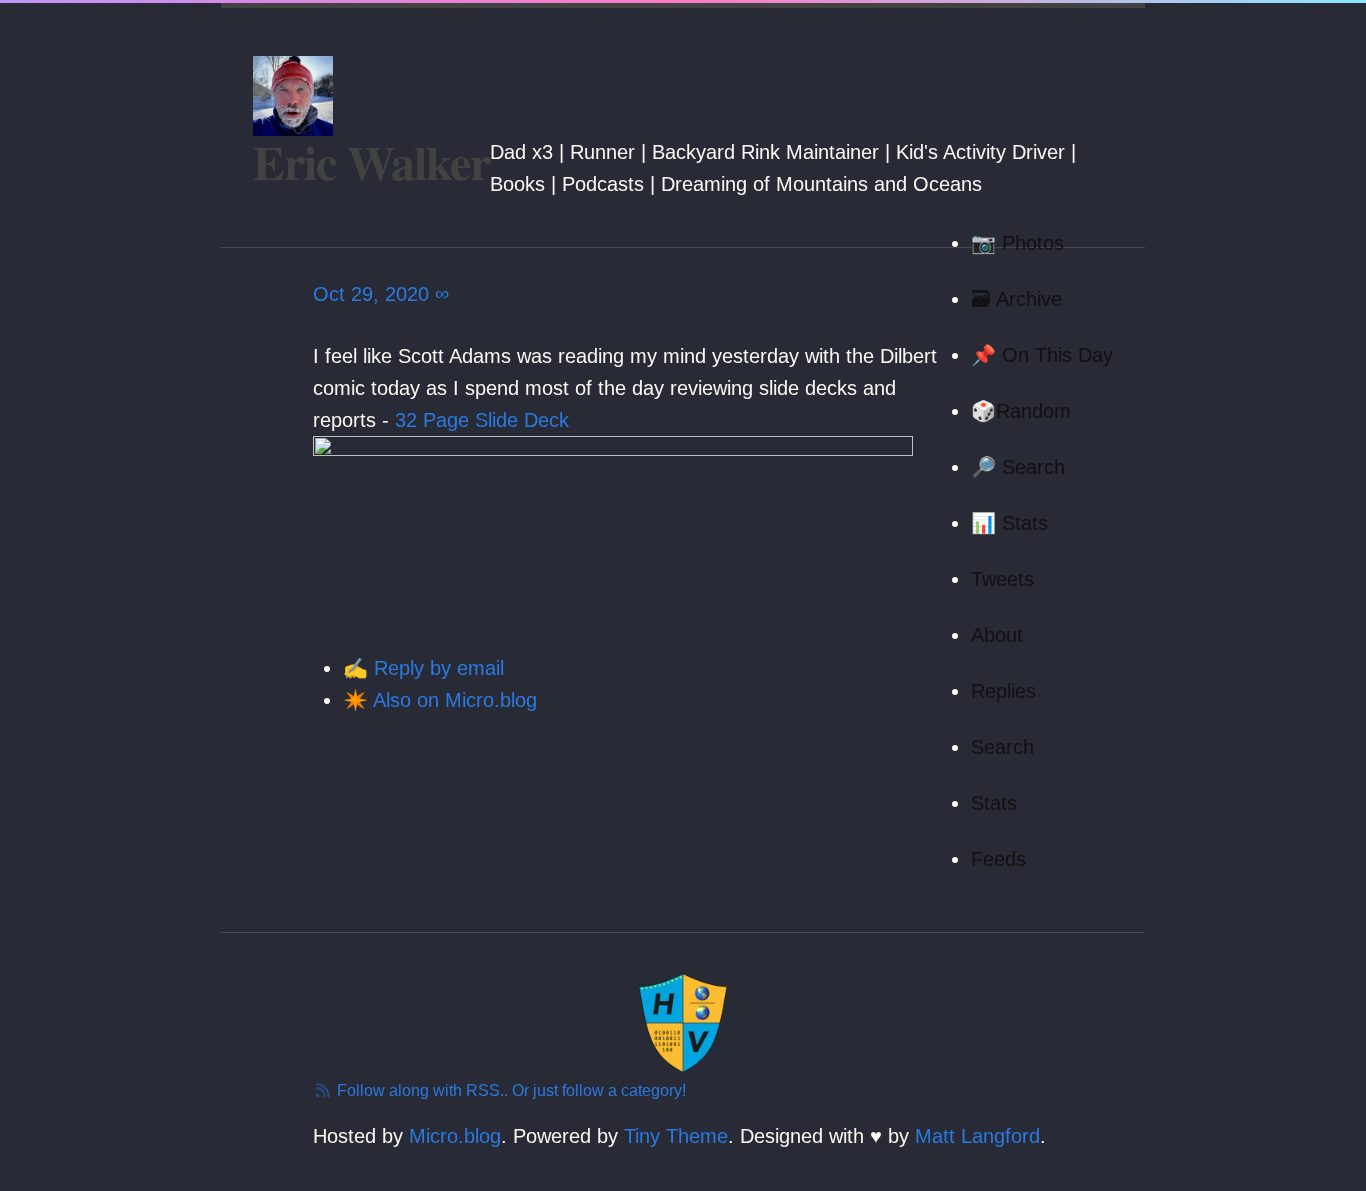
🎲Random (1021, 411)
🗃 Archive (1016, 299)
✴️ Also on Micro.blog (440, 700)
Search (1002, 747)
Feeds (998, 859)
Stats (994, 803)
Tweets (1002, 579)
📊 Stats (1009, 523)
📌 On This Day (1042, 355)
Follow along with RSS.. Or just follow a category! (509, 1090)
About (997, 635)
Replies (1003, 691)
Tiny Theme (676, 1136)
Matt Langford (977, 1136)
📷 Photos (1017, 243)
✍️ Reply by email (423, 668)
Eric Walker (371, 161)
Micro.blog (455, 1136)
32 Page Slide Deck (482, 420)
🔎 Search (1018, 467)
